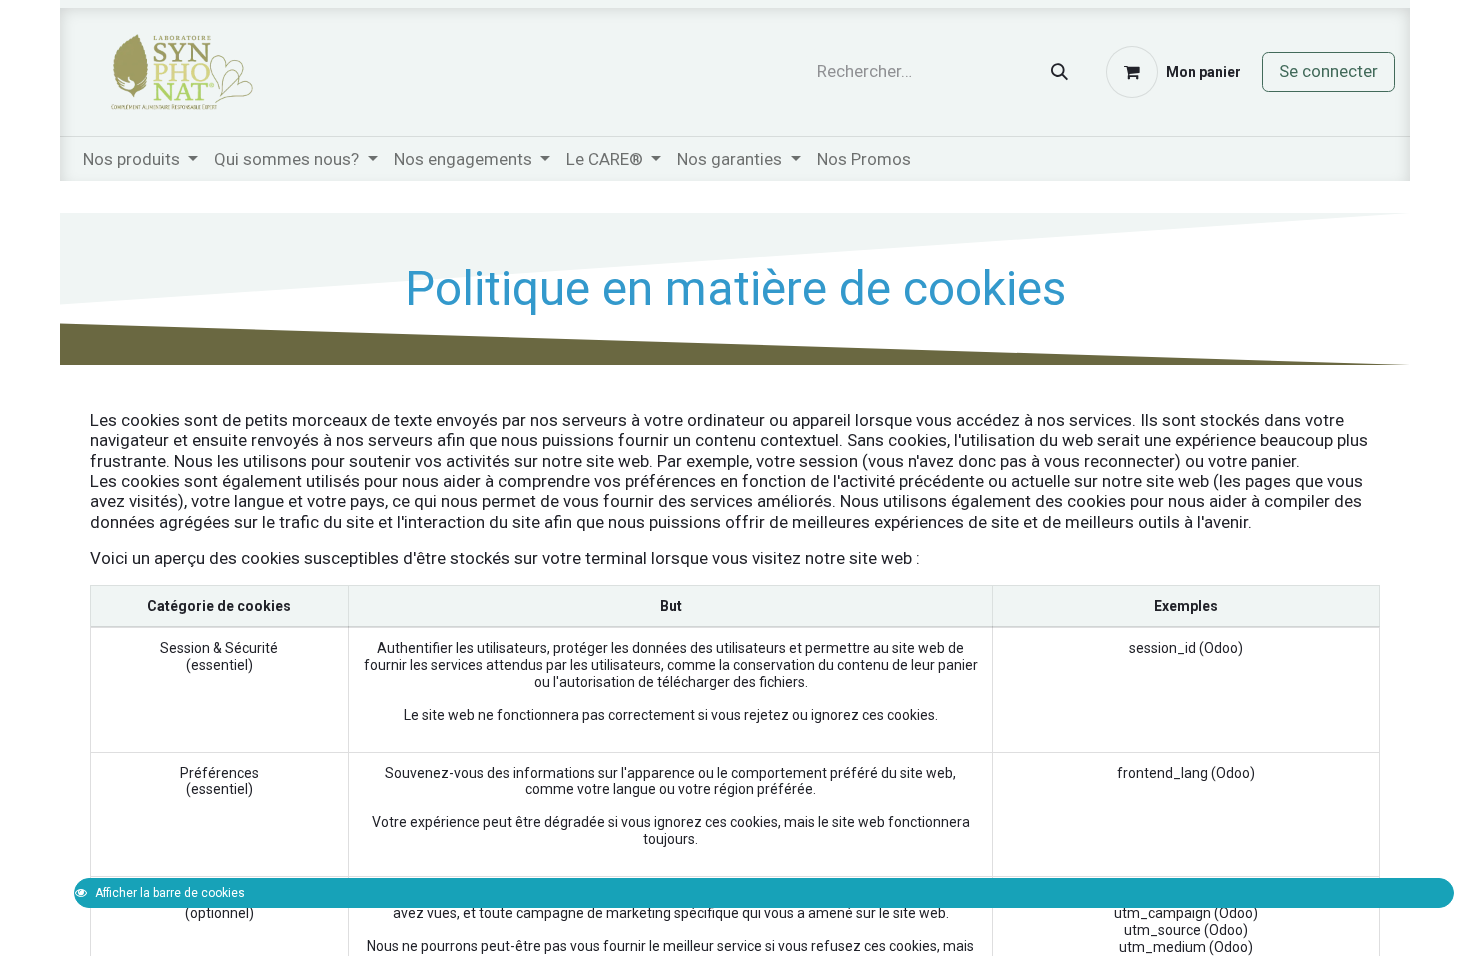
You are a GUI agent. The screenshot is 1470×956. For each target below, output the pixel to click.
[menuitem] (864, 159)
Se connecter (1328, 71)
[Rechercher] (1059, 72)
